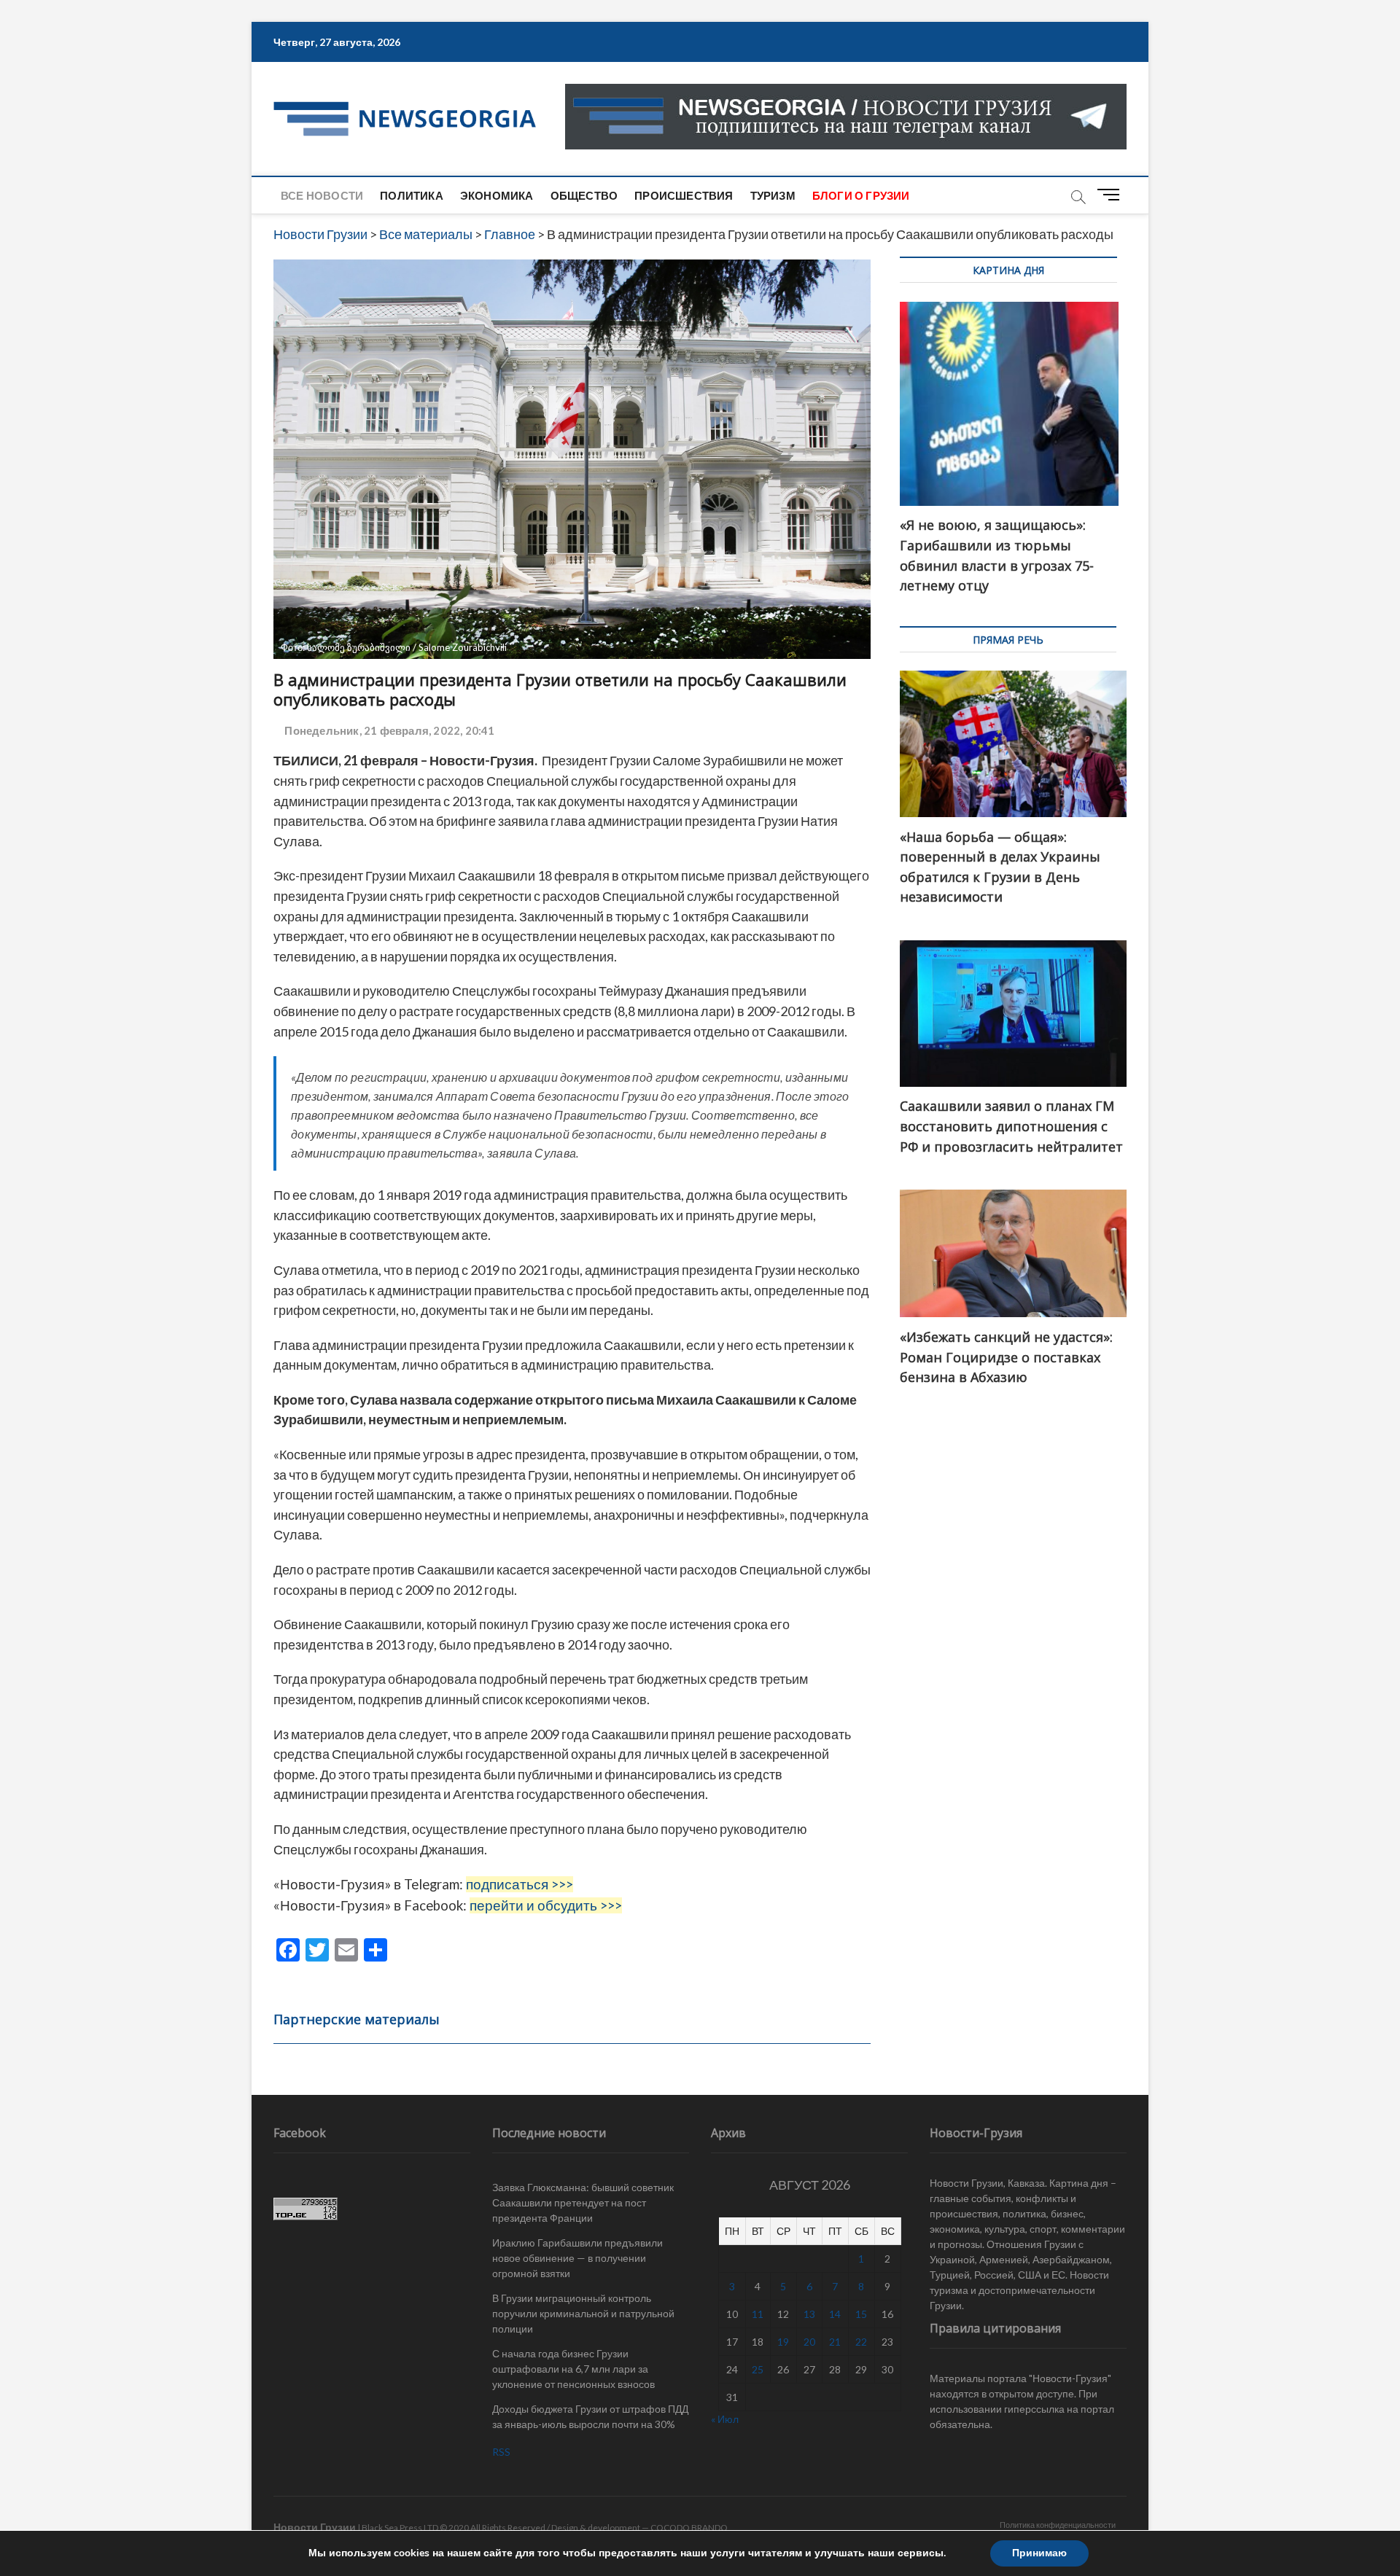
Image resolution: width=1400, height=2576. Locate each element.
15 (861, 2314)
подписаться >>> (520, 1884)
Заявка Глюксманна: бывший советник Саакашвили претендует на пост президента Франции (583, 2202)
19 (783, 2342)
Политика (412, 195)
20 (809, 2342)
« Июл (725, 2419)
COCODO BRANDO (689, 2528)
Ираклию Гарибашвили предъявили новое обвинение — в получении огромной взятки (577, 2258)
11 (758, 2314)
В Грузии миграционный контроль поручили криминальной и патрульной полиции (583, 2313)
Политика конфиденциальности (1058, 2525)
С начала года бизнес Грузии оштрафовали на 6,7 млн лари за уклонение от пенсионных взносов (573, 2369)
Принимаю (1039, 2553)
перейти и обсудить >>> (546, 1905)
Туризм (773, 195)
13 (809, 2314)
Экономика (497, 195)
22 (861, 2342)
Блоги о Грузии (861, 195)
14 (835, 2314)
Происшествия (684, 195)
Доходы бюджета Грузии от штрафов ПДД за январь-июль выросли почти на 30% (590, 2416)
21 (835, 2342)
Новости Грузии (315, 2527)
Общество (584, 195)
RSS (501, 2452)
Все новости (322, 195)
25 (758, 2369)
